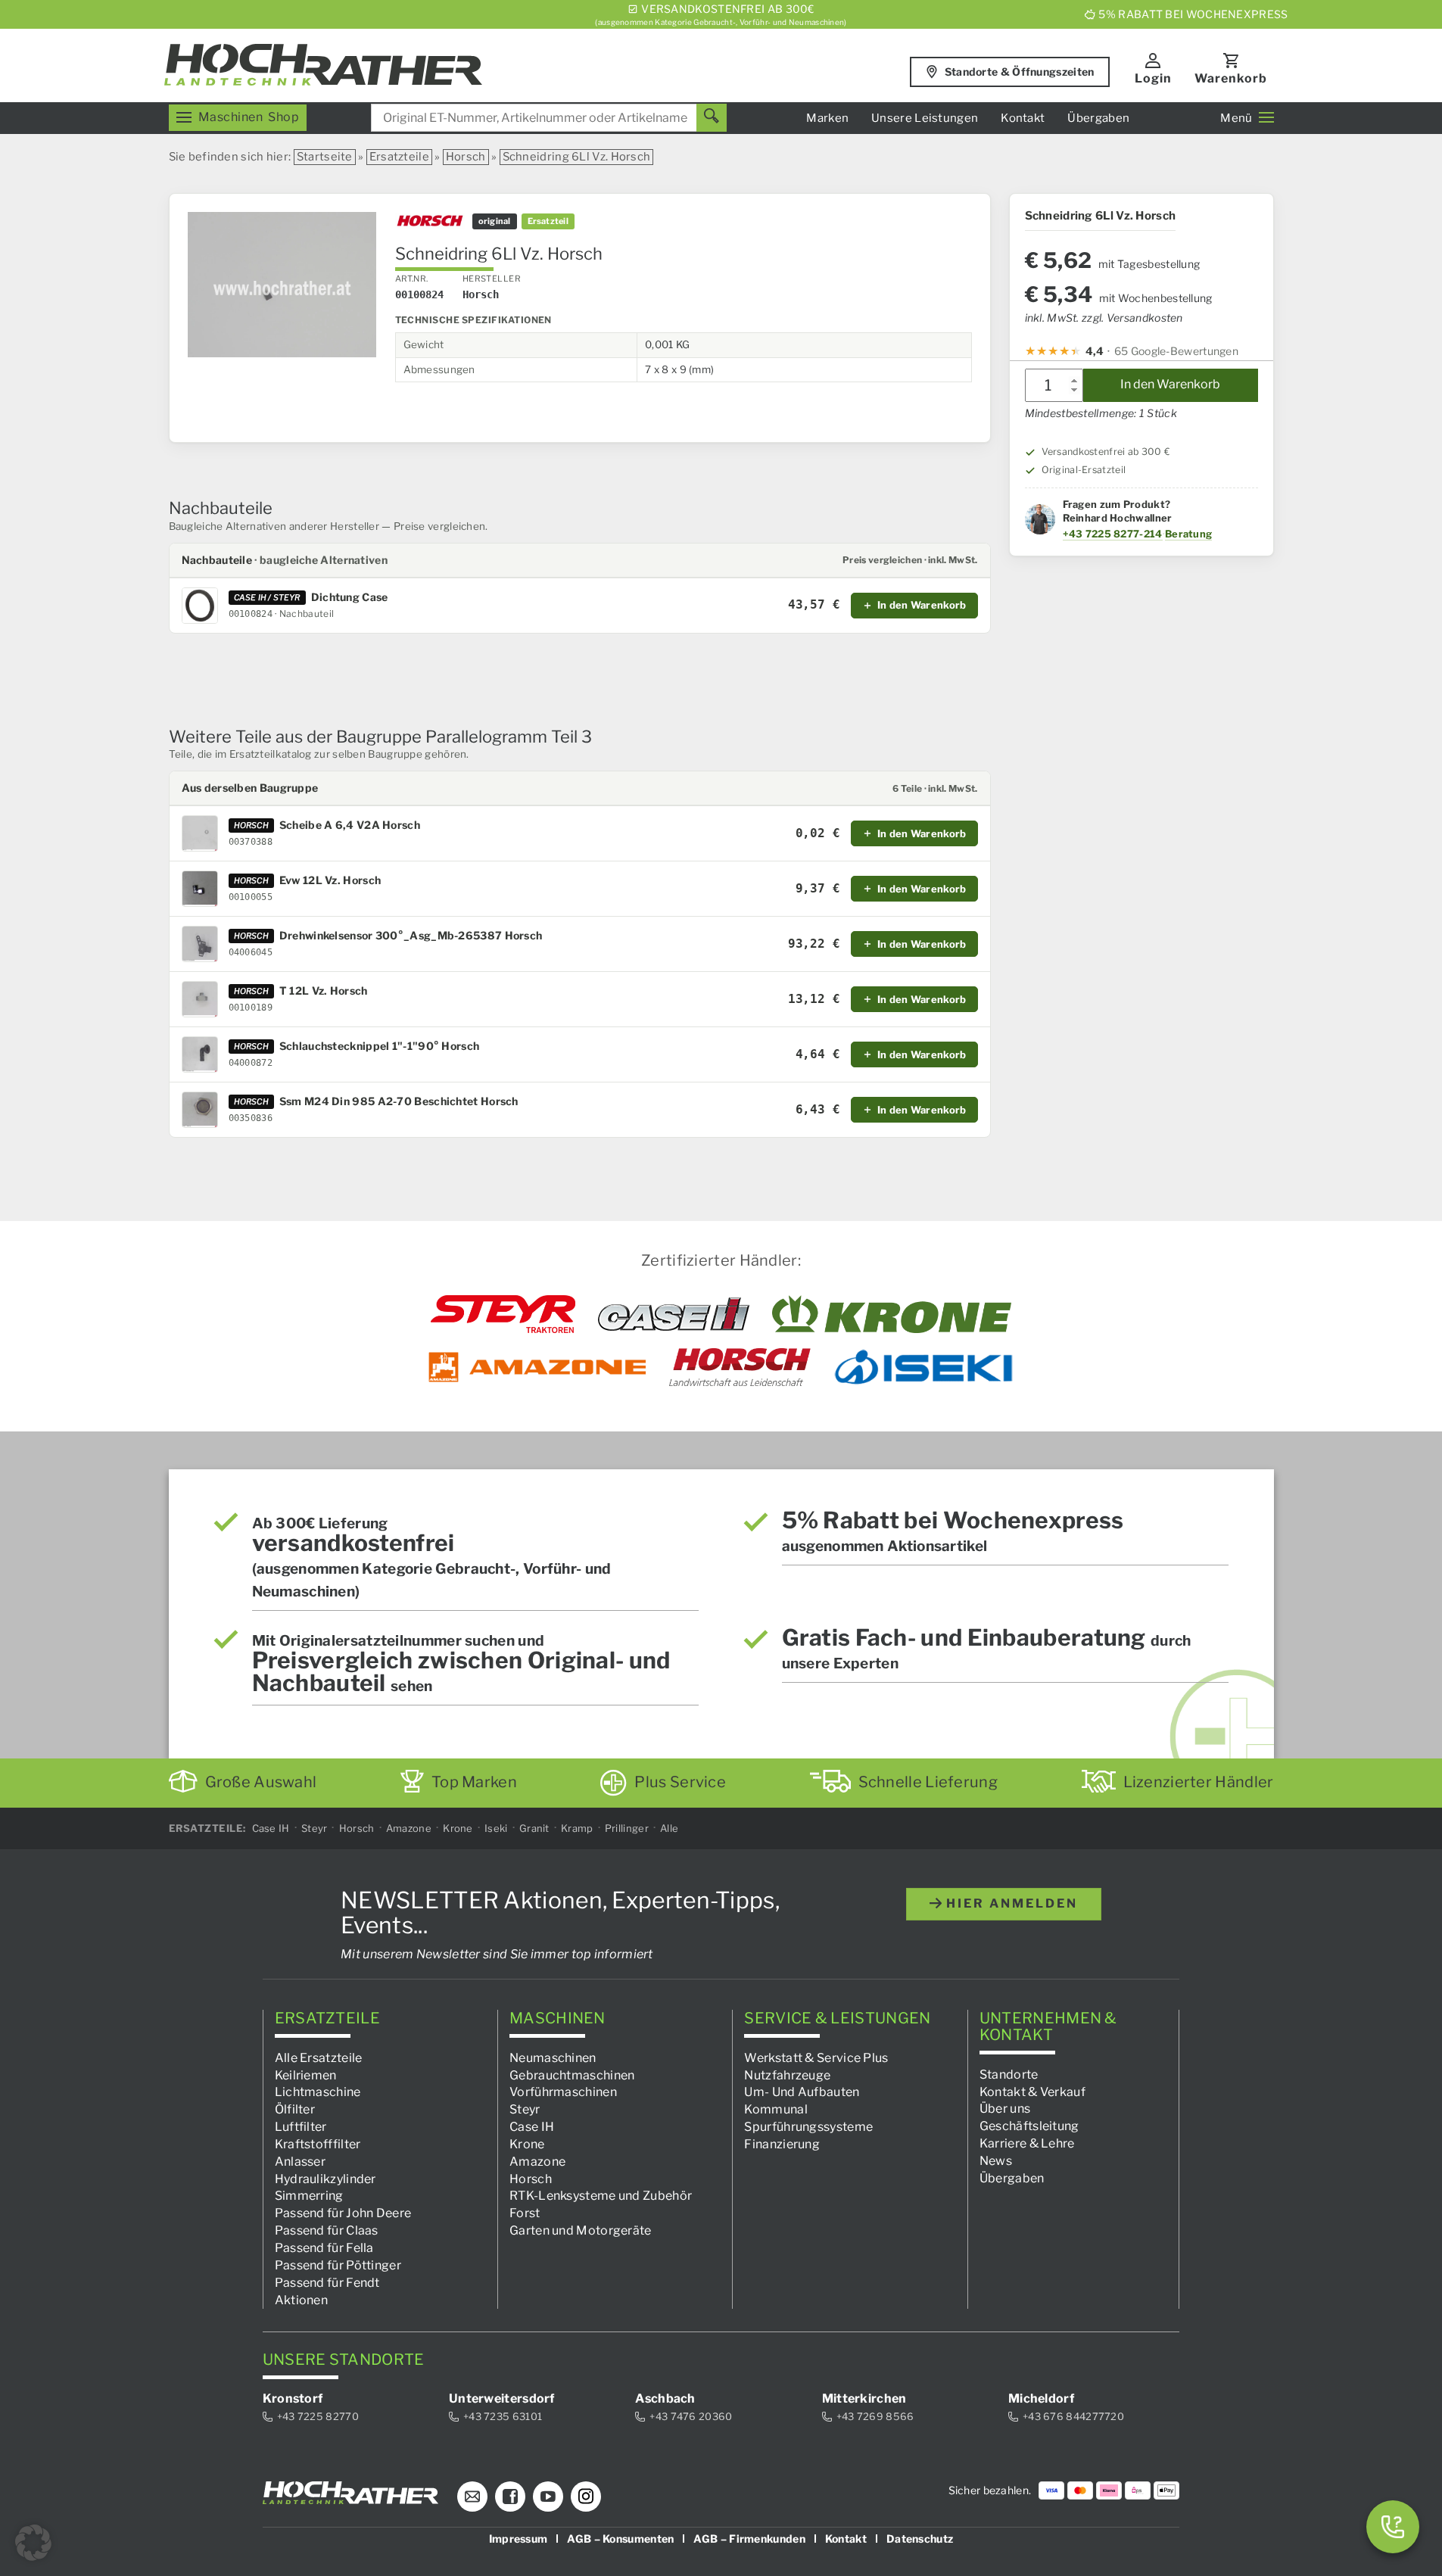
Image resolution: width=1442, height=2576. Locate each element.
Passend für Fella (324, 2248)
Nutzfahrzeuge (787, 2075)
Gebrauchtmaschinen (572, 2075)
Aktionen (301, 2300)
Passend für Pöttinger (338, 2265)
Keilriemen (306, 2075)
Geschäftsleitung (1029, 2126)
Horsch (466, 157)
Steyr (315, 1828)
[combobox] (549, 118)
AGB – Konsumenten (620, 2539)
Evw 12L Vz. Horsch (330, 880)
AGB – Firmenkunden (749, 2539)
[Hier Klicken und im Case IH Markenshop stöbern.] (674, 1314)
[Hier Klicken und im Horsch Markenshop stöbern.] (740, 1367)
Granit (534, 1828)
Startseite (325, 157)
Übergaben (1098, 118)
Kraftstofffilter (318, 2144)
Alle (669, 1828)
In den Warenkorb (1170, 385)
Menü (1236, 118)
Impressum (519, 2539)
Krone (458, 1828)
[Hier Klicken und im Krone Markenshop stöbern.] (892, 1314)
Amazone (409, 1828)
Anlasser (300, 2162)
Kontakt (1023, 118)
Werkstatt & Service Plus (816, 2058)
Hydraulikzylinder (325, 2179)
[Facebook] (510, 2497)
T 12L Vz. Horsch (324, 991)
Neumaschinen (553, 2058)
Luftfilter (301, 2127)
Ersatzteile (399, 157)
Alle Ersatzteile (319, 2058)
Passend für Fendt (327, 2283)
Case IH (271, 1828)
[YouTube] (548, 2497)
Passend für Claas (327, 2230)
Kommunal (776, 2109)
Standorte (1009, 2075)
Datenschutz (920, 2539)
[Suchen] (712, 118)
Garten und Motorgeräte (581, 2230)
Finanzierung (782, 2144)
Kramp (577, 1828)
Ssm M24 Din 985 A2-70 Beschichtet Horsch (399, 1101)
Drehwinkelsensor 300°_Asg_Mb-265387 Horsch (411, 936)
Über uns (1005, 2109)
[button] (33, 2543)
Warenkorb (1231, 78)
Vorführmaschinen (563, 2093)
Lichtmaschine (318, 2093)
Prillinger (627, 1828)
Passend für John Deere (343, 2214)
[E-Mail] (472, 2497)
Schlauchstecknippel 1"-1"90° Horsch (380, 1046)
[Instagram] (586, 2497)
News (996, 2161)
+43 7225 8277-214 (1113, 534)
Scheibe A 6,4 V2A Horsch (350, 825)
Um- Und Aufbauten (802, 2093)
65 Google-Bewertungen (1176, 352)
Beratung (1188, 534)
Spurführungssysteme (808, 2127)
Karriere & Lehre (1027, 2143)
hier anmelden (1010, 1903)
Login (1153, 78)
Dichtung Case (350, 597)
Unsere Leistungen (925, 118)
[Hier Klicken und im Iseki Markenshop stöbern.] (923, 1367)
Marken (827, 118)
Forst (525, 2214)
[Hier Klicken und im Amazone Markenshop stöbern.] (537, 1367)
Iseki (496, 1828)
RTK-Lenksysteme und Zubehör (601, 2196)
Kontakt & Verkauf (1032, 2092)
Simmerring (309, 2196)
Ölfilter (295, 2109)
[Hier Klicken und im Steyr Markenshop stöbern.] (503, 1314)
